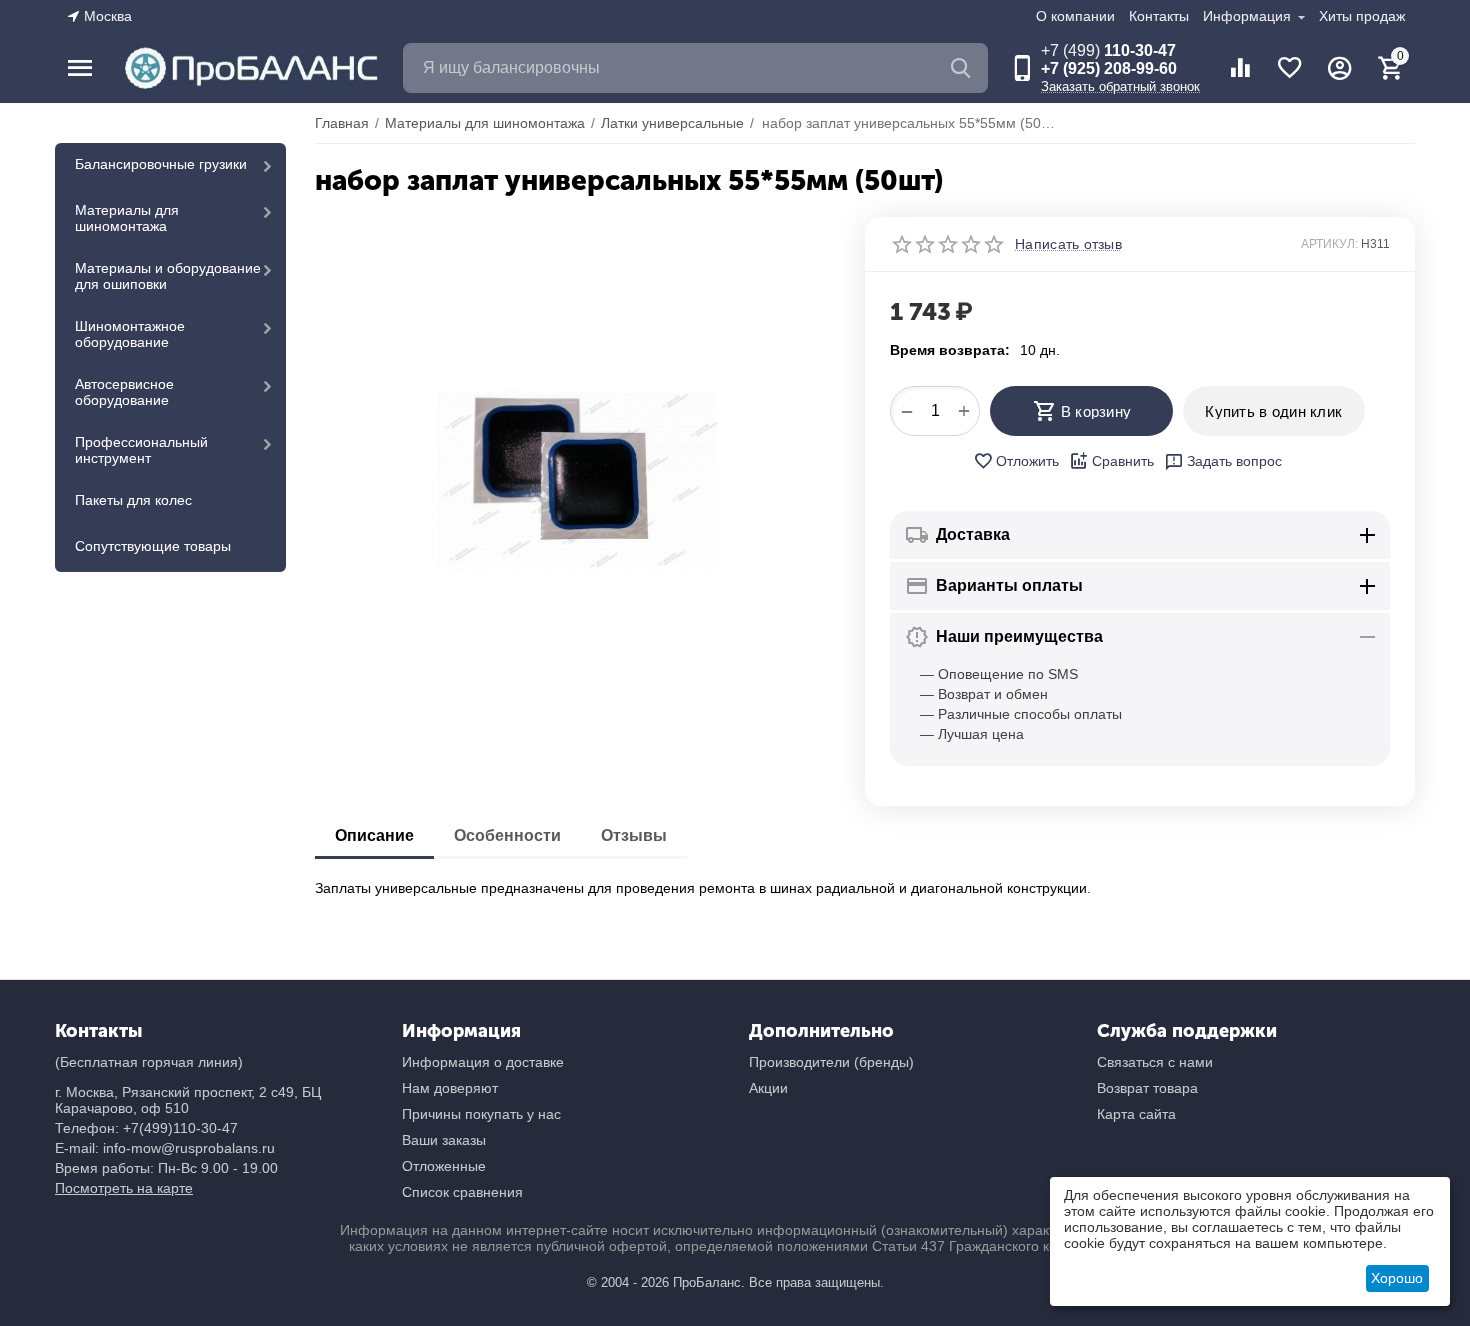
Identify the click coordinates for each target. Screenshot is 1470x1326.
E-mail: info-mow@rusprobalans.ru (165, 1148)
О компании (1075, 16)
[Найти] (963, 68)
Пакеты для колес (133, 500)
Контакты (1159, 16)
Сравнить (1123, 461)
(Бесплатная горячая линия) (149, 1062)
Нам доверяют (450, 1088)
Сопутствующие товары (153, 546)
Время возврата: (950, 350)
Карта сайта (1136, 1114)
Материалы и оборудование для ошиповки (168, 276)
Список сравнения (462, 1192)
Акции (768, 1088)
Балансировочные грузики (161, 164)
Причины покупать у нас (481, 1114)
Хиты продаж (1362, 16)
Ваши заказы (444, 1140)
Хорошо (1397, 1278)
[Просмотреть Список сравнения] (1240, 68)
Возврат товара (1147, 1088)
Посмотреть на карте (124, 1188)
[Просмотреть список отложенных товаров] (1290, 68)
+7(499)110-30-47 (180, 1128)
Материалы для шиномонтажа (127, 218)
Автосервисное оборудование (124, 392)
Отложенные (444, 1166)
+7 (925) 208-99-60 (1109, 68)
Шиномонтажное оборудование (130, 334)
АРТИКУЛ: (1329, 244)
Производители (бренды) (831, 1062)
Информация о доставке (483, 1062)
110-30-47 (1108, 50)
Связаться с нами (1155, 1062)
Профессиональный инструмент (141, 450)
